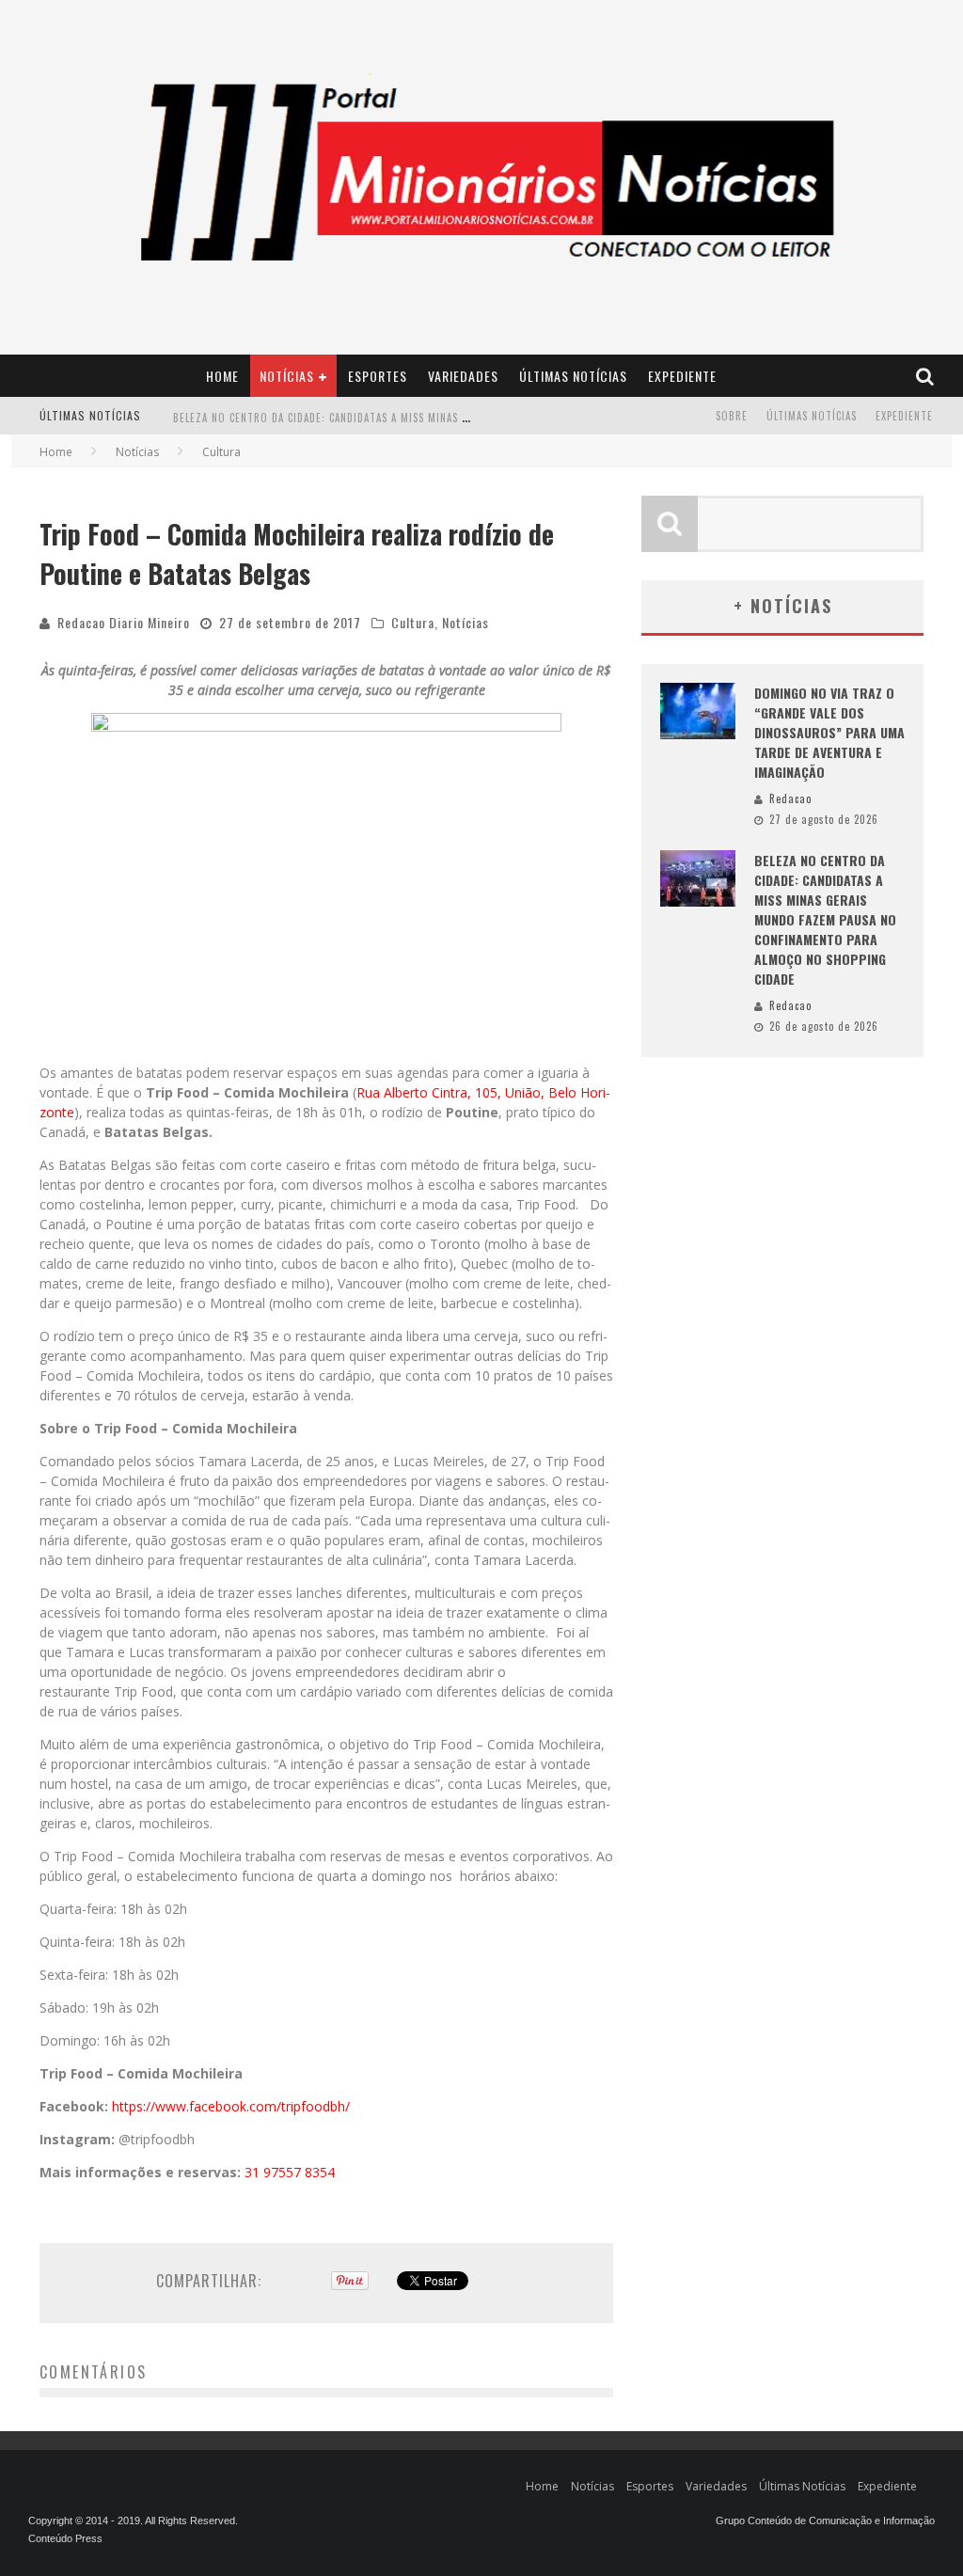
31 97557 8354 (290, 2172)
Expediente (682, 376)
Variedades (463, 376)
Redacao (790, 798)
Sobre (732, 416)
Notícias (287, 376)
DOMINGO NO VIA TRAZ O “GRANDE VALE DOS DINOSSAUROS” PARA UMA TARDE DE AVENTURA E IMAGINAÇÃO (829, 732)
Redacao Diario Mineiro (124, 622)
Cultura (413, 622)
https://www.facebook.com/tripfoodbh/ (231, 2106)
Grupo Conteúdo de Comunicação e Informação (825, 2521)
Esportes (378, 376)
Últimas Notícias (573, 376)
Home (222, 376)
